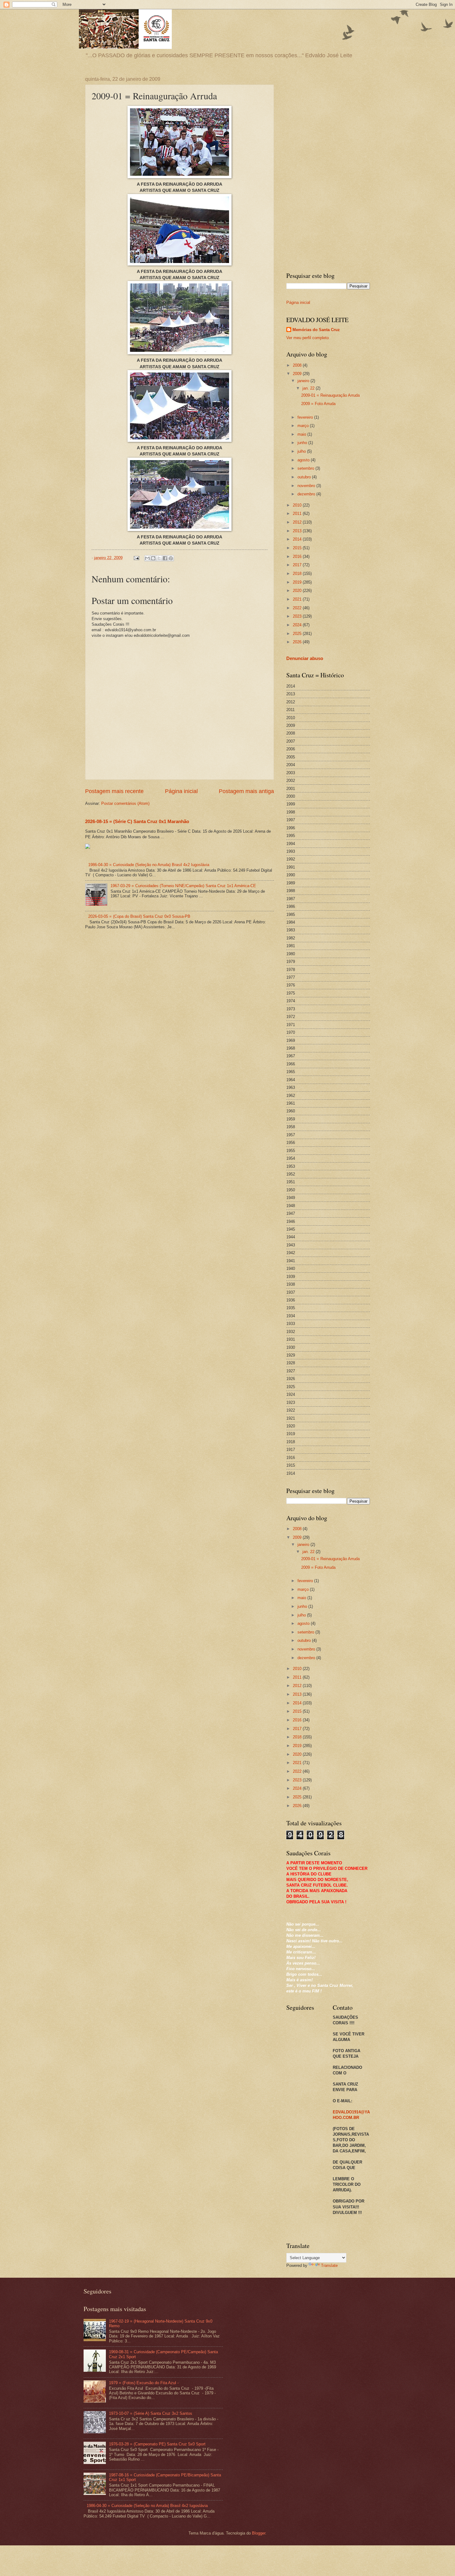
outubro (305, 477)
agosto (304, 460)
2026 (298, 642)
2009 (298, 374)
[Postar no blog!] (153, 558)
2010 (298, 505)
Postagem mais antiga (246, 791)
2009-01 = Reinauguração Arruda (330, 395)
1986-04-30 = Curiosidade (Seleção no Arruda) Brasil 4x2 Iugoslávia (149, 865)
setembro (306, 468)
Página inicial (181, 791)
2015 (298, 548)
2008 (298, 365)
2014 (298, 539)
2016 (298, 557)
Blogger (259, 2533)
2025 (298, 634)
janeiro (304, 381)
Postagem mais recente (114, 791)
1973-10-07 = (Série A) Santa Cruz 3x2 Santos (151, 2413)
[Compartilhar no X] (159, 558)
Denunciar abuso (305, 658)
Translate (329, 2265)
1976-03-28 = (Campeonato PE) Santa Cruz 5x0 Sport (157, 2444)
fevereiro (306, 417)
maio (302, 434)
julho (302, 451)
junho (303, 443)
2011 (298, 513)
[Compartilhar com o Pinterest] (171, 558)
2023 (298, 616)
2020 (298, 591)
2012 (298, 522)
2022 (298, 608)
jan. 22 (309, 388)
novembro (307, 486)
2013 (298, 531)
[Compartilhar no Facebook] (165, 558)
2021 (298, 599)
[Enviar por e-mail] (147, 558)
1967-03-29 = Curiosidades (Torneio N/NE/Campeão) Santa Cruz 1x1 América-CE (183, 886)
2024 (298, 625)
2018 (298, 574)
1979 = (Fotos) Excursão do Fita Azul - (144, 2383)
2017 (298, 565)
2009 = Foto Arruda (318, 404)
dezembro (307, 494)
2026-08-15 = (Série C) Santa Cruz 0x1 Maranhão (137, 821)
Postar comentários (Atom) (125, 803)
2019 (298, 582)
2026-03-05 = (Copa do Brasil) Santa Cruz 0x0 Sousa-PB (139, 916)
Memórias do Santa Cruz (316, 330)
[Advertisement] (328, 169)
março (304, 426)
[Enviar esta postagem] (136, 558)
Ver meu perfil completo (308, 338)
